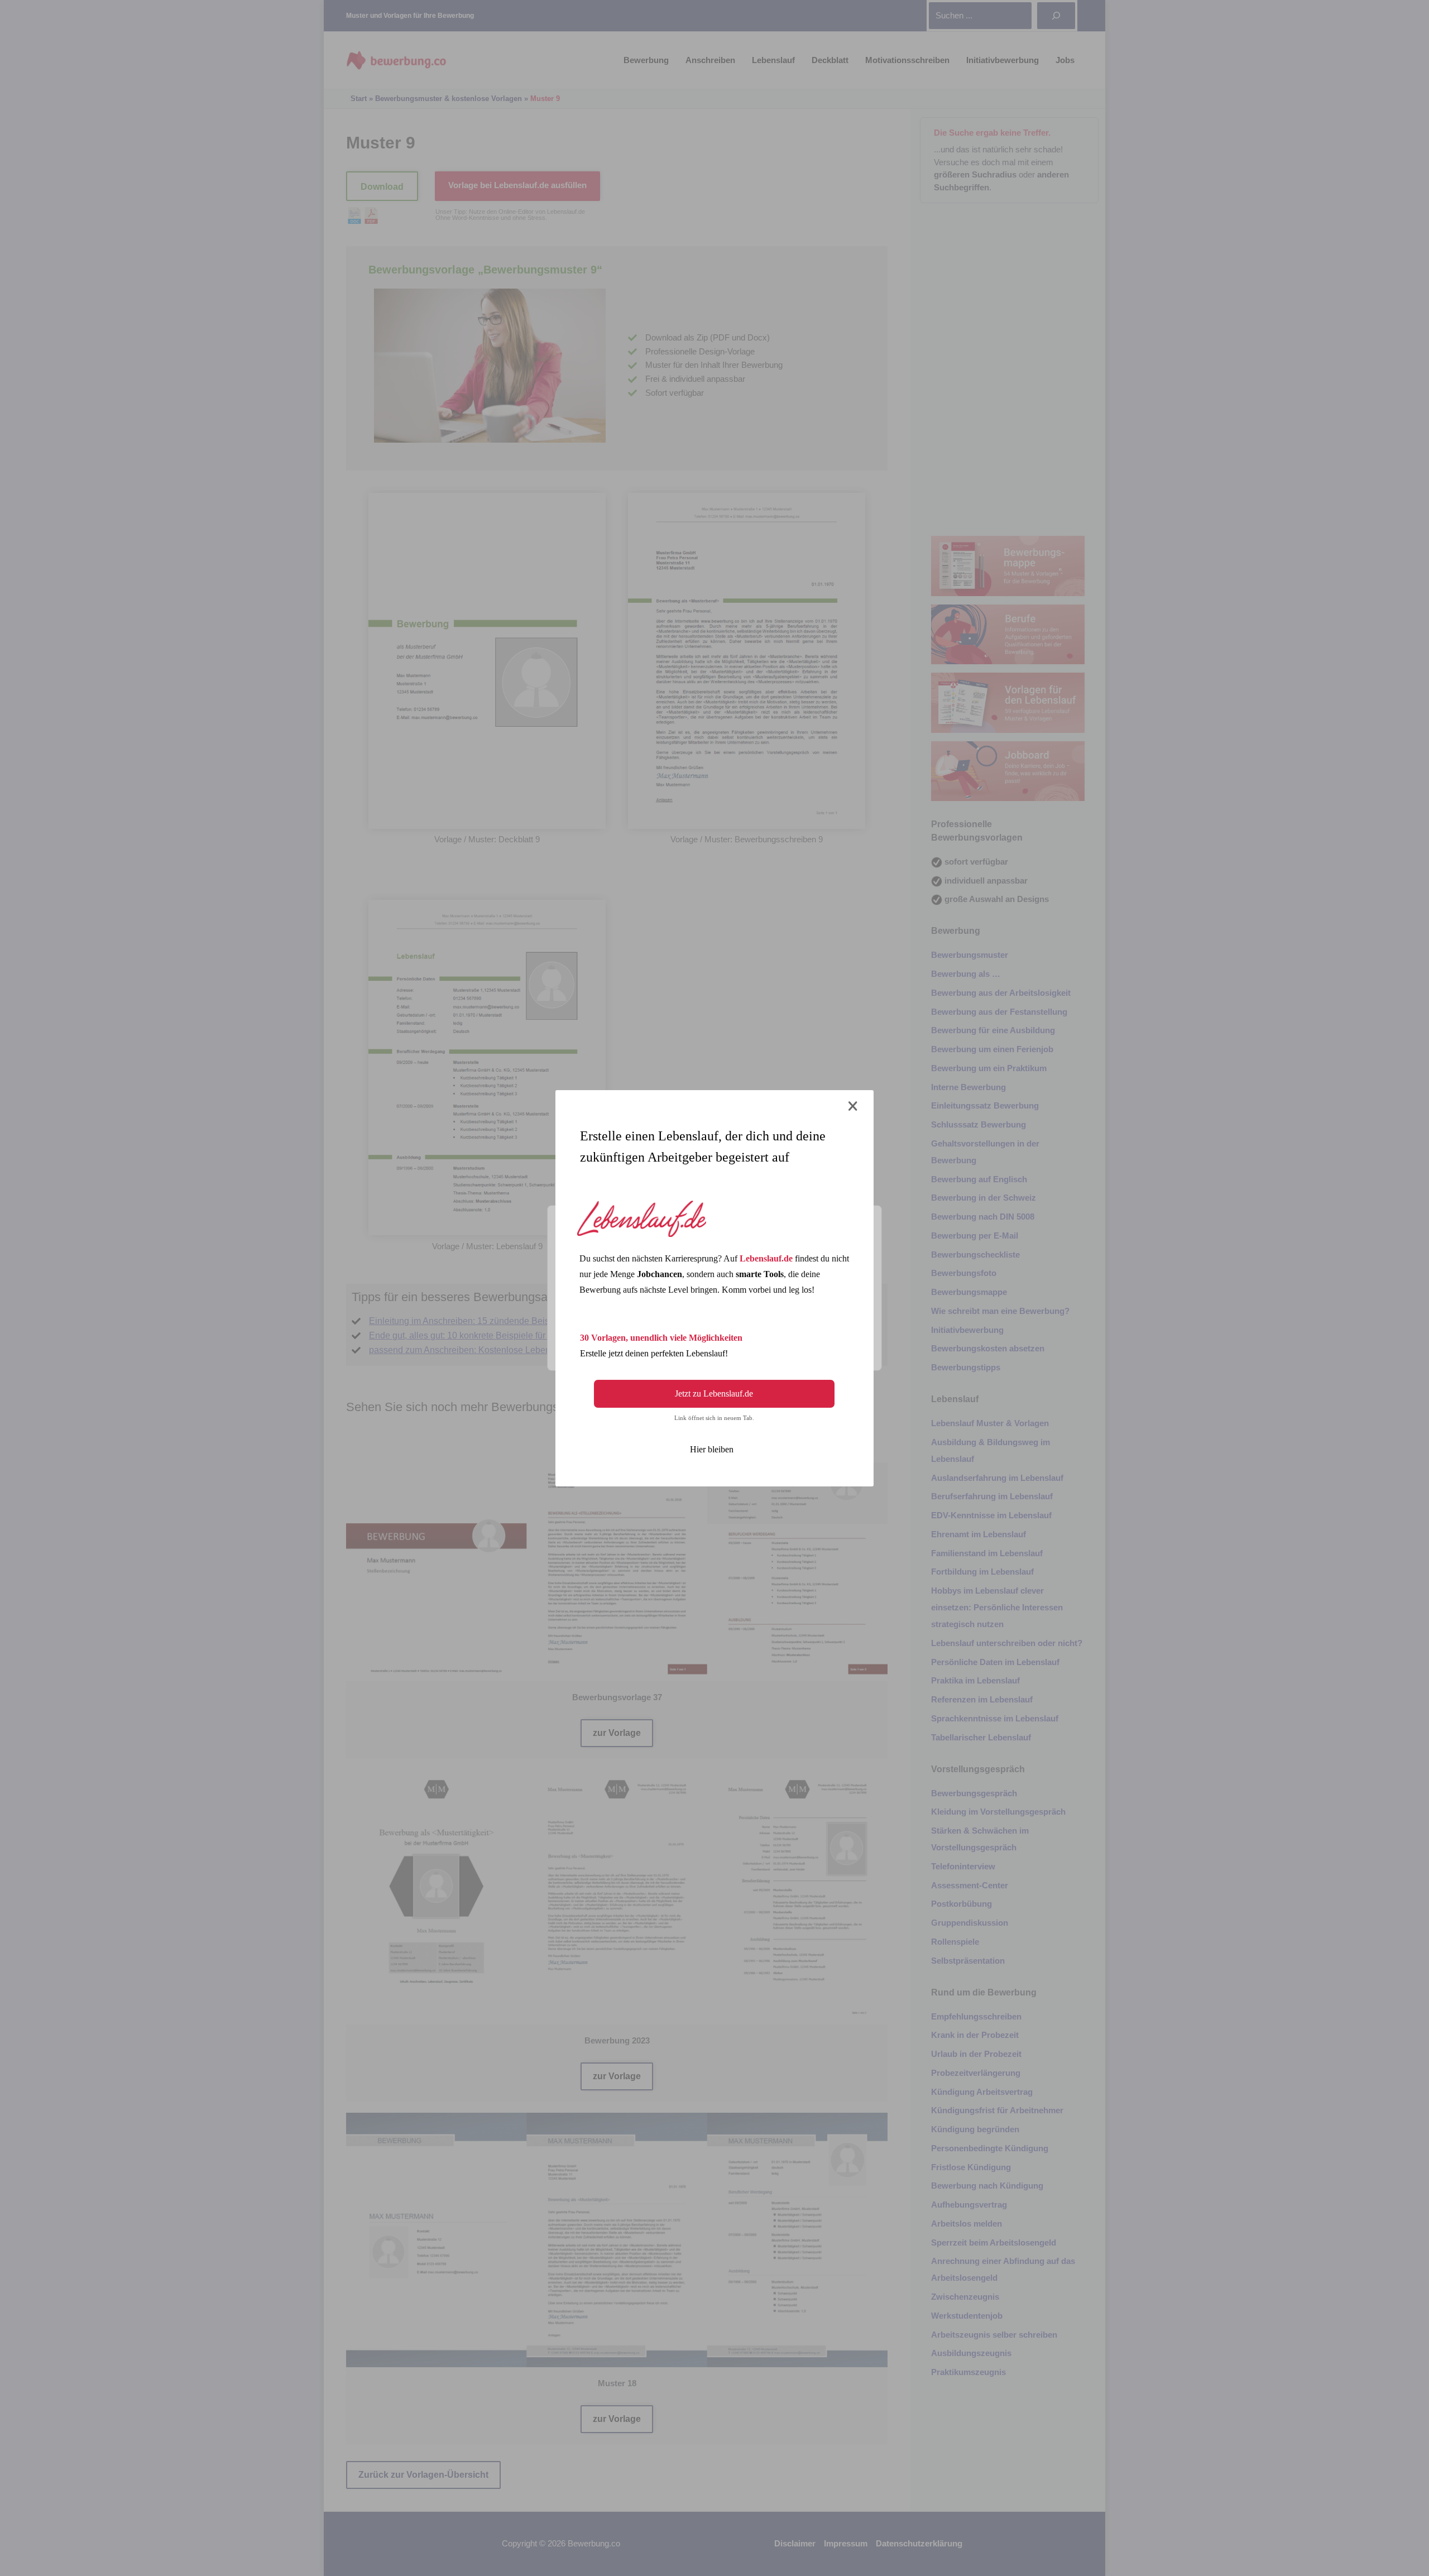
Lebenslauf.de (766, 1258)
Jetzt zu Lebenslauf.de (714, 1393)
